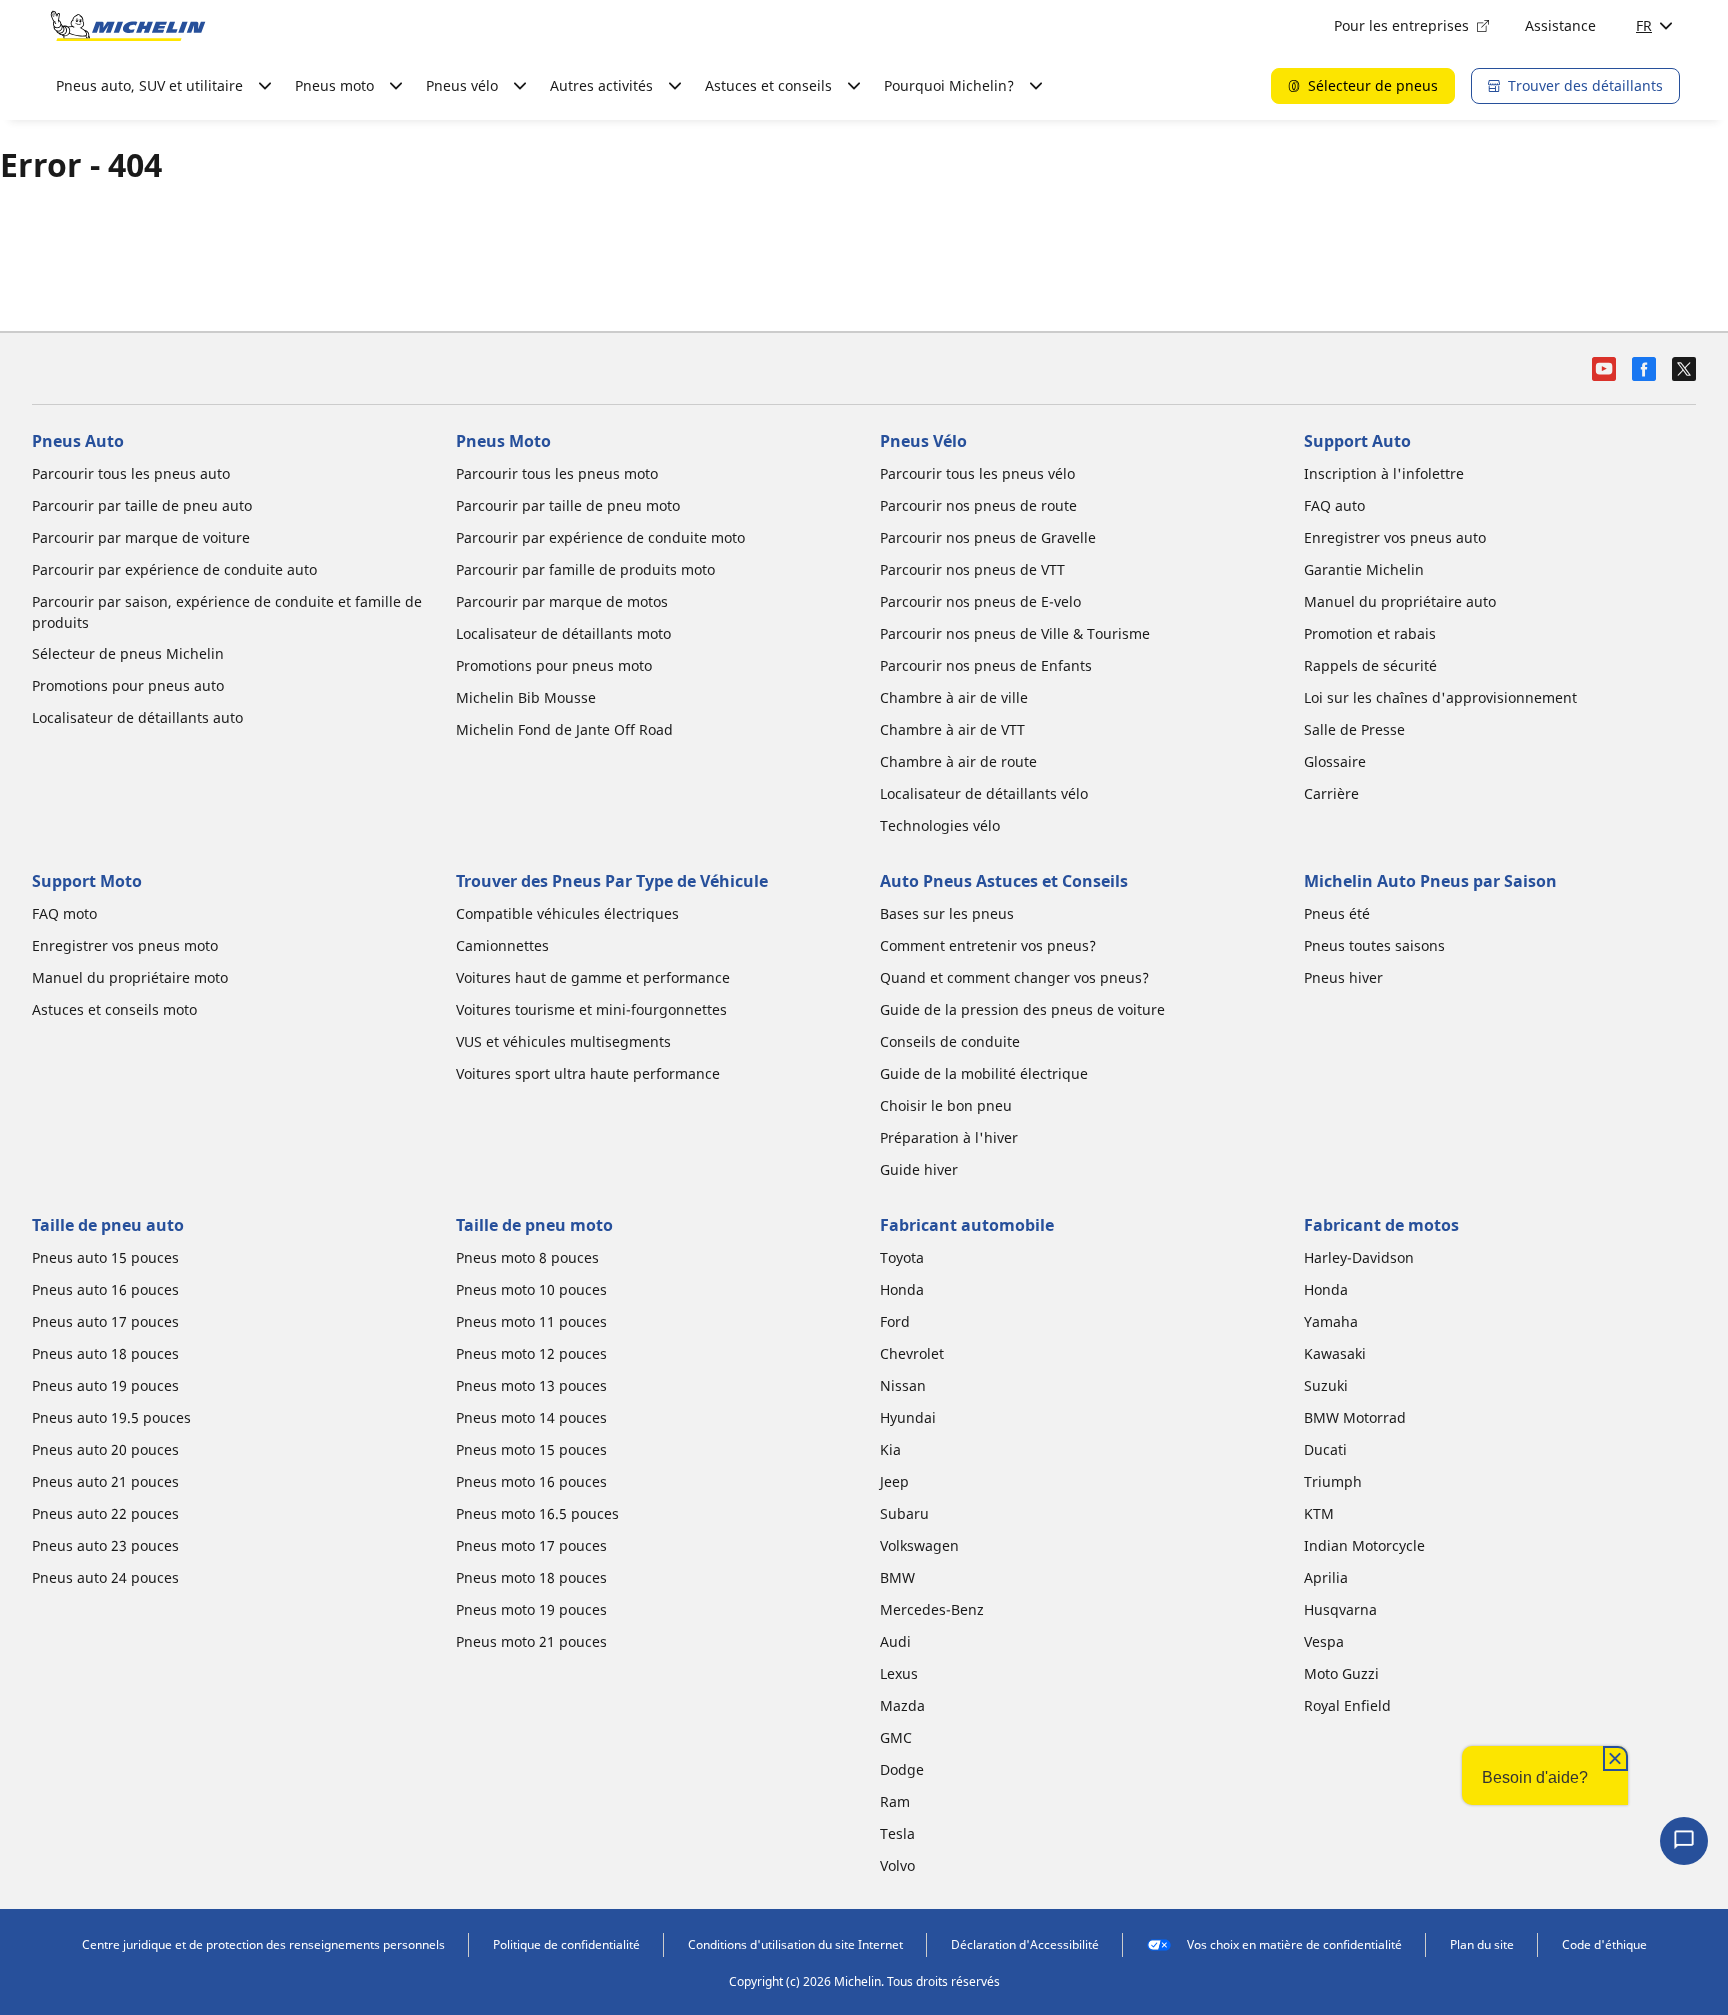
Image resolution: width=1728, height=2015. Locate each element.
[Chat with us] (1684, 1841)
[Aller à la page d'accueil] (128, 26)
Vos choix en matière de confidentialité (1294, 1944)
